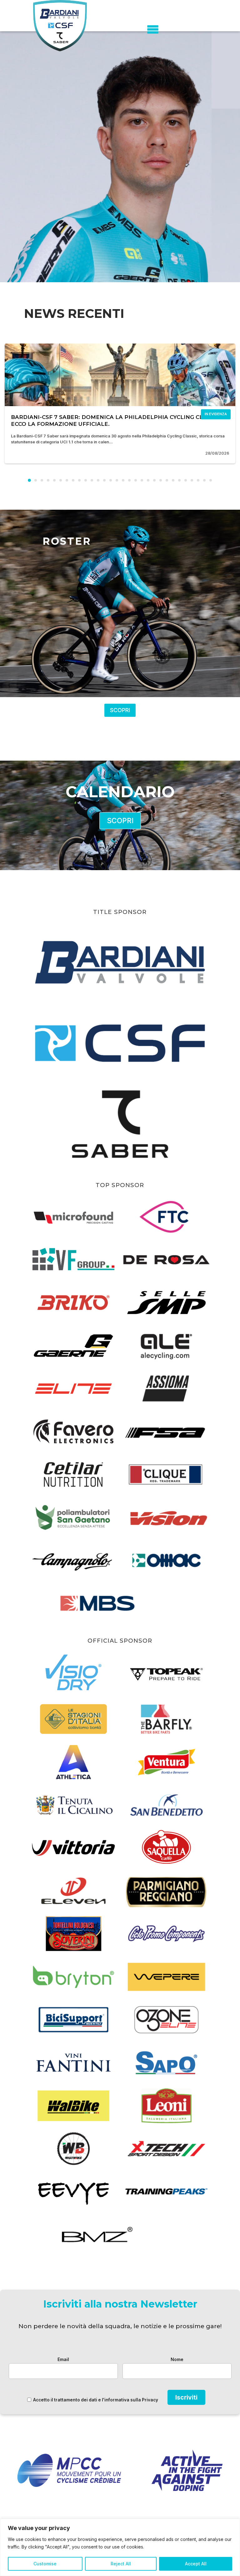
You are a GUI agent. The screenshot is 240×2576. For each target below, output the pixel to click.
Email (63, 2359)
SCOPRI (120, 710)
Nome (177, 2359)
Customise (45, 2564)
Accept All (196, 2564)
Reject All (121, 2564)
